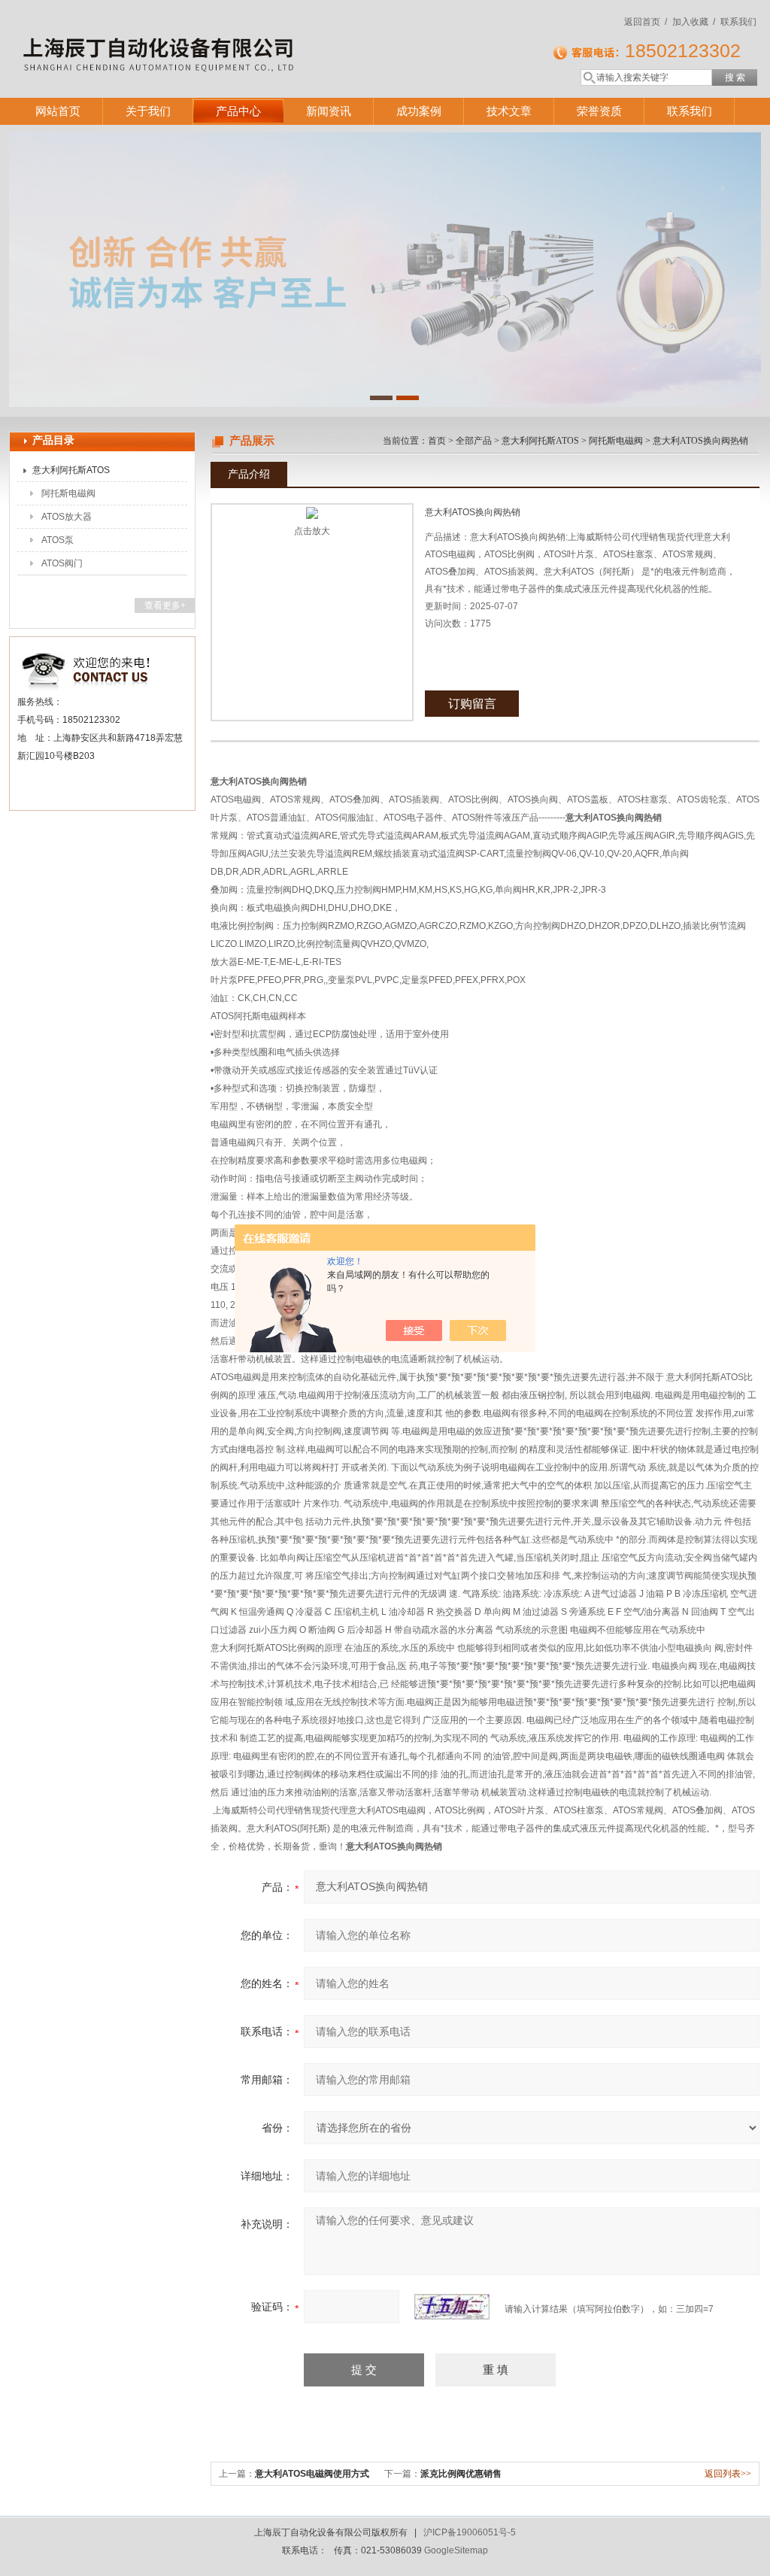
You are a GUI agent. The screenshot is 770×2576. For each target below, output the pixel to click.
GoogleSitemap (456, 2550)
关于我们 (148, 111)
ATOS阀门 (62, 563)
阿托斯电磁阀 (68, 493)
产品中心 (238, 111)
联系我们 (738, 22)
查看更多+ (165, 605)
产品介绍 (249, 474)
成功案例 (419, 111)
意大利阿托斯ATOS (71, 470)
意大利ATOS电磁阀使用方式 (312, 2474)
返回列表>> (728, 2474)
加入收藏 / (694, 22)
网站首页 (58, 111)
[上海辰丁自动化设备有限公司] (227, 34)
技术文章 (509, 111)
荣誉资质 (599, 111)
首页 (437, 441)
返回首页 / (646, 22)
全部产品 (474, 441)
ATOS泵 (58, 540)
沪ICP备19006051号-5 (470, 2532)
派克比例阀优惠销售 (461, 2474)
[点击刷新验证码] (452, 2307)
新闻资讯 (329, 111)
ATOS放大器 (67, 517)
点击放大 (312, 531)
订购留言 (472, 704)
